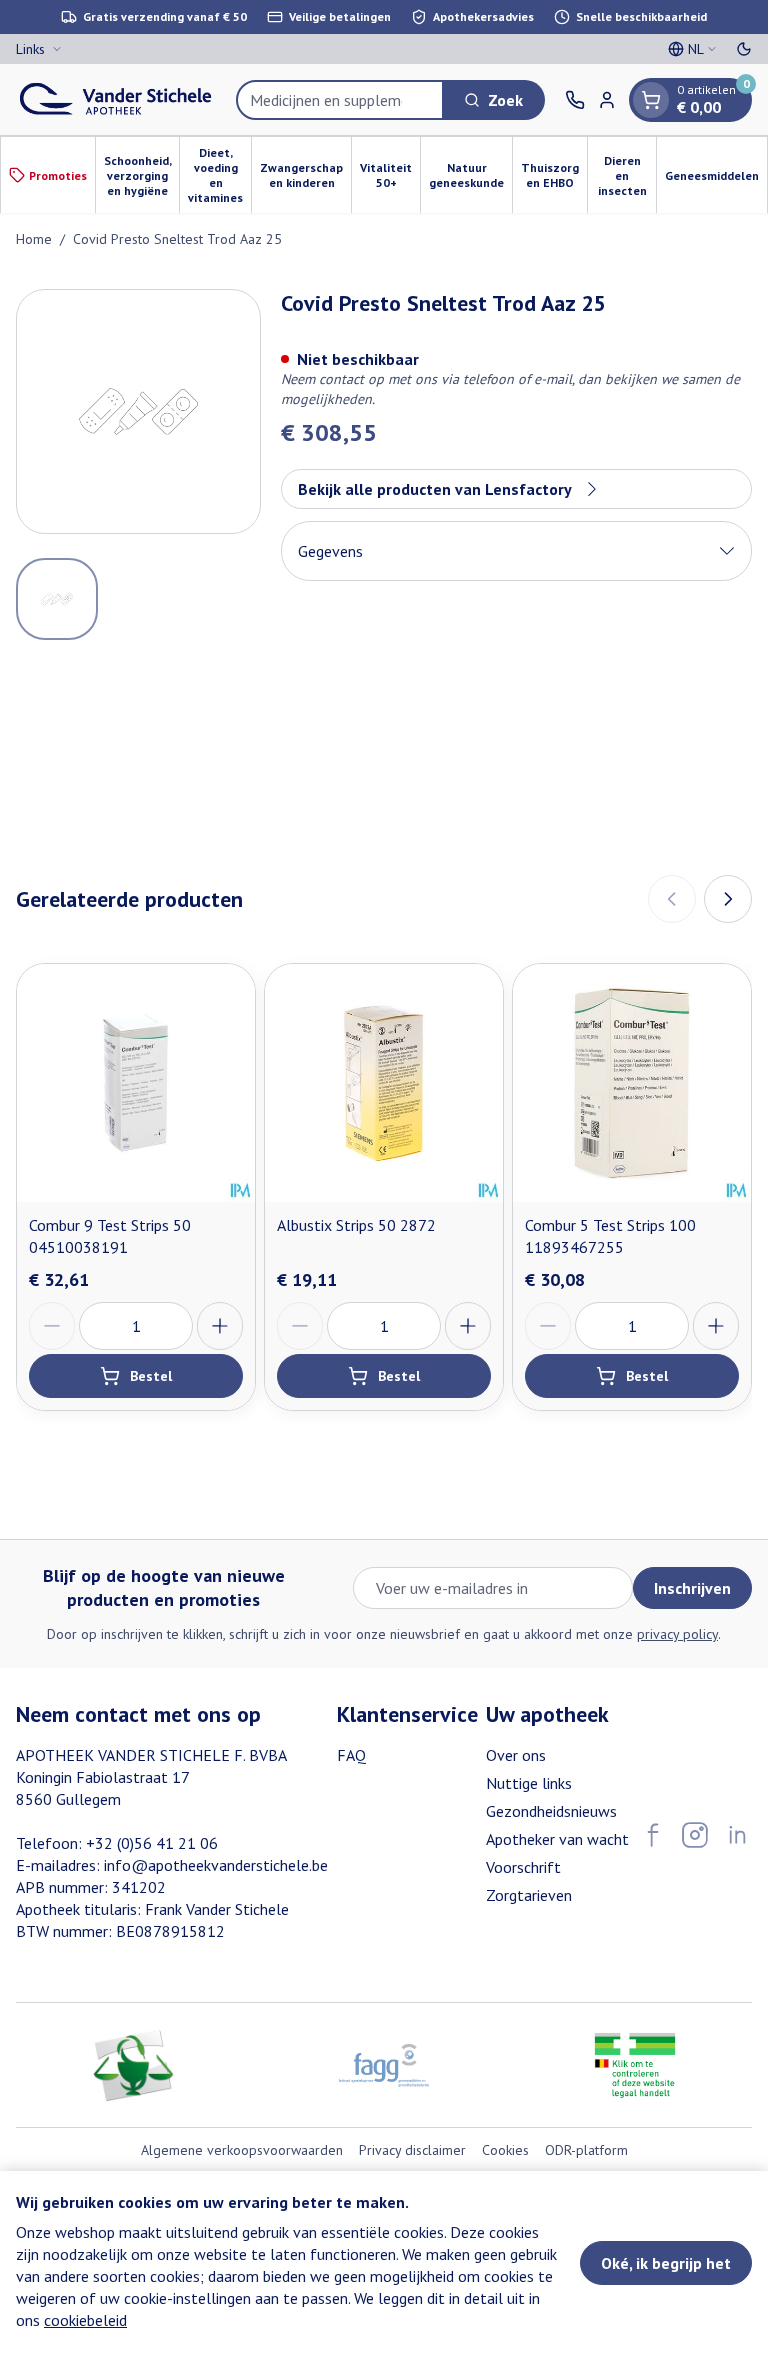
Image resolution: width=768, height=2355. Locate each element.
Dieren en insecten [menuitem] (627, 175)
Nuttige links (529, 1783)
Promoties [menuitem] (58, 175)
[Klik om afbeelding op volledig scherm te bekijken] (138, 411)
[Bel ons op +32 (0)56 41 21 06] (575, 100)
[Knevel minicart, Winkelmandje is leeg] (651, 100)
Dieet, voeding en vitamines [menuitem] (219, 175)
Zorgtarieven (529, 1895)
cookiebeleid (85, 2320)
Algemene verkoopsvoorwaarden (242, 2150)
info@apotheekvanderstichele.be (216, 1865)
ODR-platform (586, 2150)
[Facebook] (653, 1835)
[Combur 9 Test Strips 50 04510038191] (136, 1083)
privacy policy (677, 1634)
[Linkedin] (737, 1835)
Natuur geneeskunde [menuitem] (470, 175)
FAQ (351, 1755)
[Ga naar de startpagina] (116, 99)
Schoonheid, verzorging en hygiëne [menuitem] (141, 175)
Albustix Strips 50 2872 (356, 1225)
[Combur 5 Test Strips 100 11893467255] (632, 1083)
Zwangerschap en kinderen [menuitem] (305, 175)
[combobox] (340, 100)
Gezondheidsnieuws (551, 1811)
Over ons (516, 1755)
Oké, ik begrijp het (666, 2263)
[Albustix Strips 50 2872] (384, 1083)
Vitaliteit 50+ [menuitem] (390, 175)
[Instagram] (695, 1835)
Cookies (505, 2150)
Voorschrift (523, 1867)
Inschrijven (692, 1588)
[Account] (607, 100)
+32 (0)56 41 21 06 (152, 1843)
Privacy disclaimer (412, 2150)
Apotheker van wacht (557, 1839)
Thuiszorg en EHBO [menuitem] (554, 175)
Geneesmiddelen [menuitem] (716, 179)
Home (34, 239)
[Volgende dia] (728, 899)
